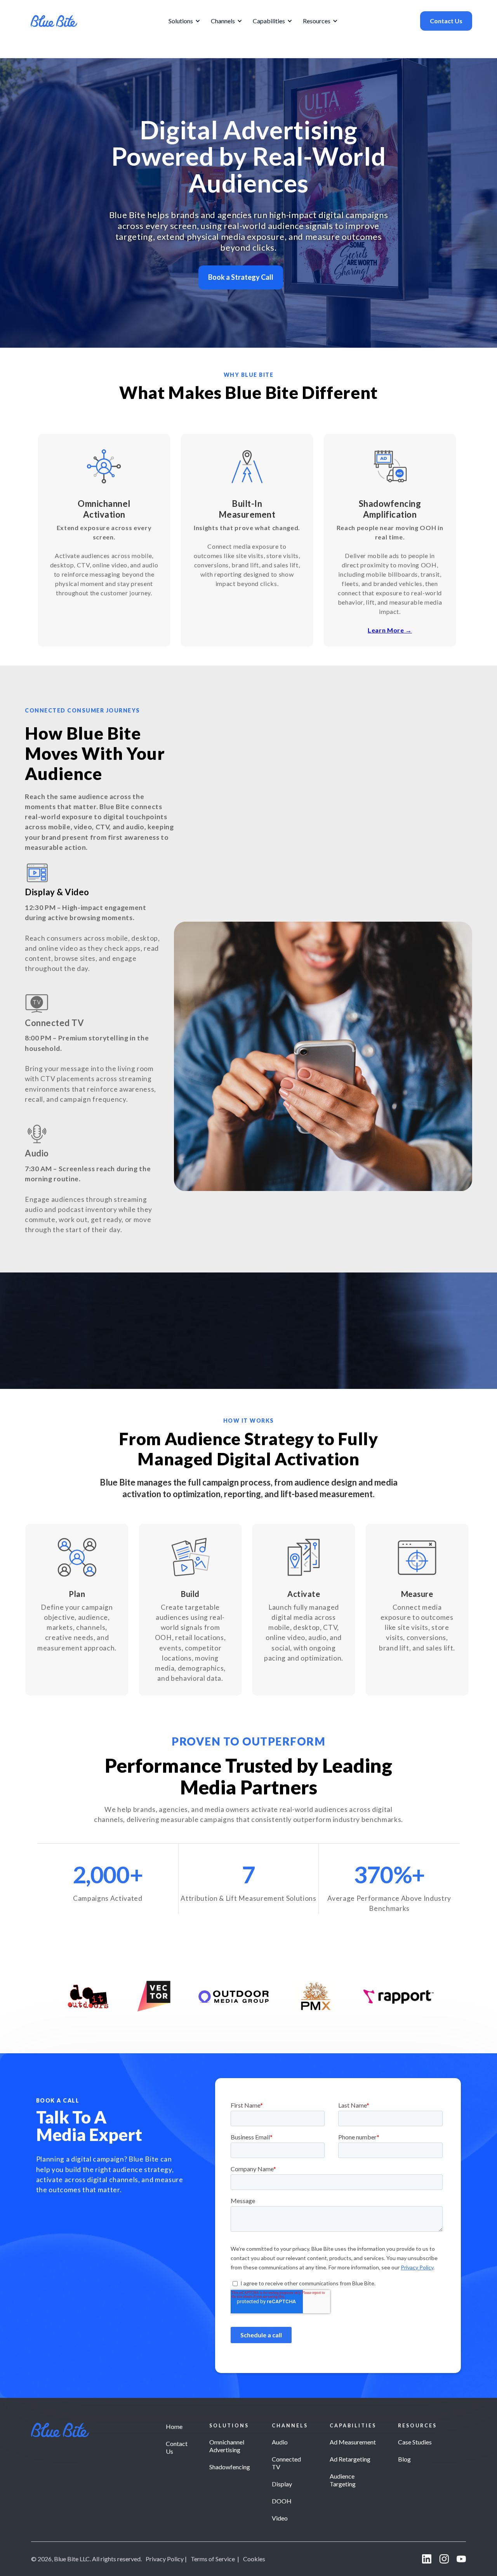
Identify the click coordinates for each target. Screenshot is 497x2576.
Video (280, 2518)
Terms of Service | (215, 2559)
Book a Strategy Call (241, 277)
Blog (404, 2459)
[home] (54, 21)
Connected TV (286, 2463)
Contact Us (446, 21)
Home (174, 2426)
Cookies (254, 2559)
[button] (183, 21)
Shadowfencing (230, 2467)
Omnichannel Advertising (227, 2446)
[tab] (97, 918)
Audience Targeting (343, 2480)
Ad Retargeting (350, 2459)
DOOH (282, 2501)
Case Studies (415, 2442)
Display (282, 2484)
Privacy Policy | (166, 2559)
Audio (280, 2442)
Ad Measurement (353, 2442)
